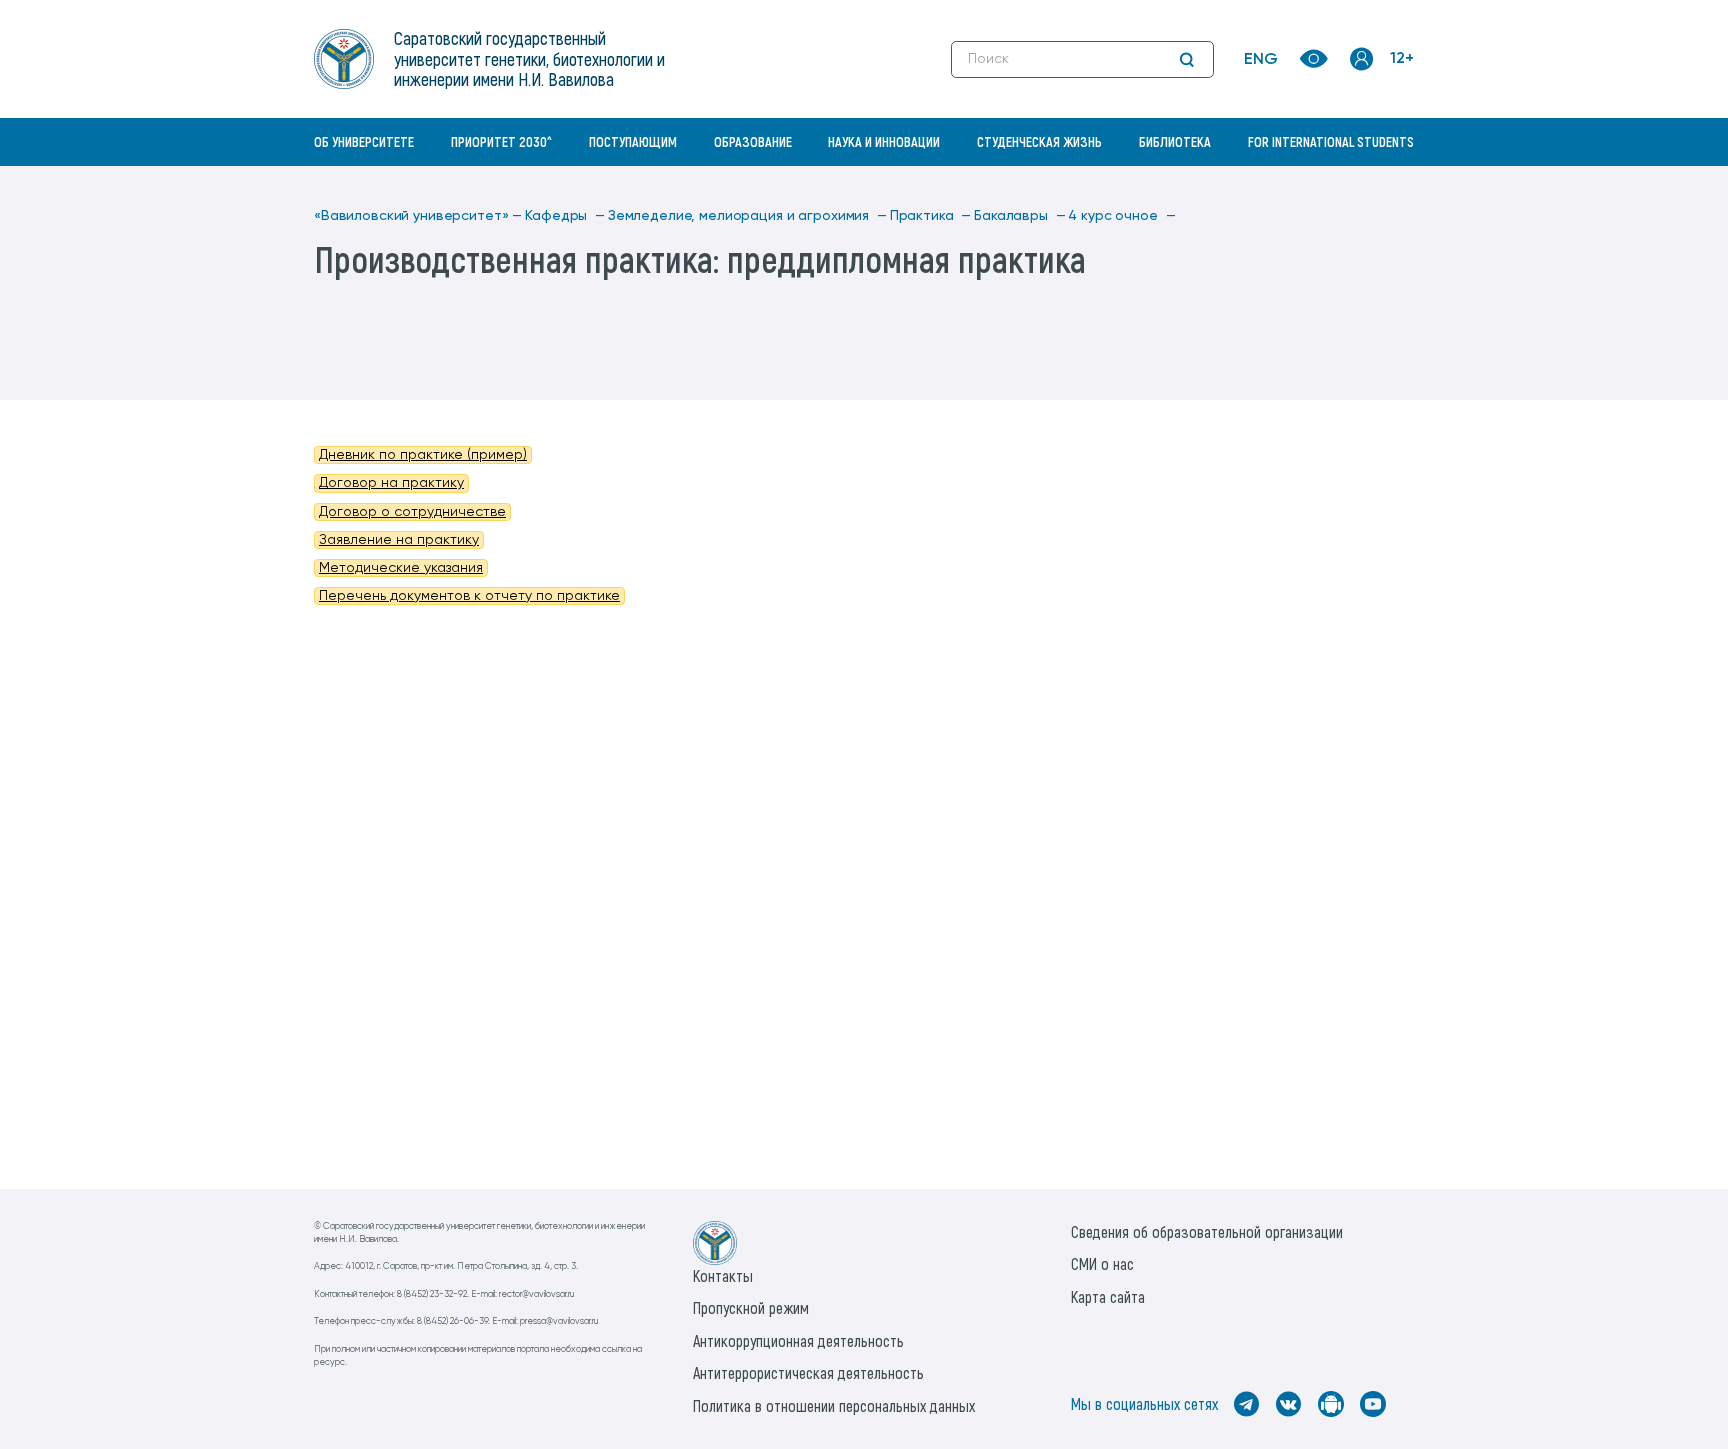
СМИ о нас (1102, 1263)
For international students (1331, 141)
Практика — (930, 216)
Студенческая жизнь (1039, 141)
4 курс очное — (1121, 216)
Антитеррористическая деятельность (808, 1372)
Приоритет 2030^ (501, 141)
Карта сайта (1108, 1296)
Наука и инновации (884, 141)
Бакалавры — (1019, 216)
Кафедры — (565, 216)
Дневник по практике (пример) (423, 455)
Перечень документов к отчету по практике (469, 596)
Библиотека (1175, 141)
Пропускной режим (751, 1307)
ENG (1261, 60)
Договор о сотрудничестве (412, 512)
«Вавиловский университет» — (418, 216)
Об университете (364, 141)
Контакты (723, 1275)
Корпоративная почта (1364, 185)
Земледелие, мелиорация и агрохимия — (747, 216)
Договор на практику (391, 483)
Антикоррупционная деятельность (798, 1340)
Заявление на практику (399, 540)
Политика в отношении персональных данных (834, 1405)
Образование (753, 141)
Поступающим (633, 141)
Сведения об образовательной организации (1207, 1231)
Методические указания (401, 568)
